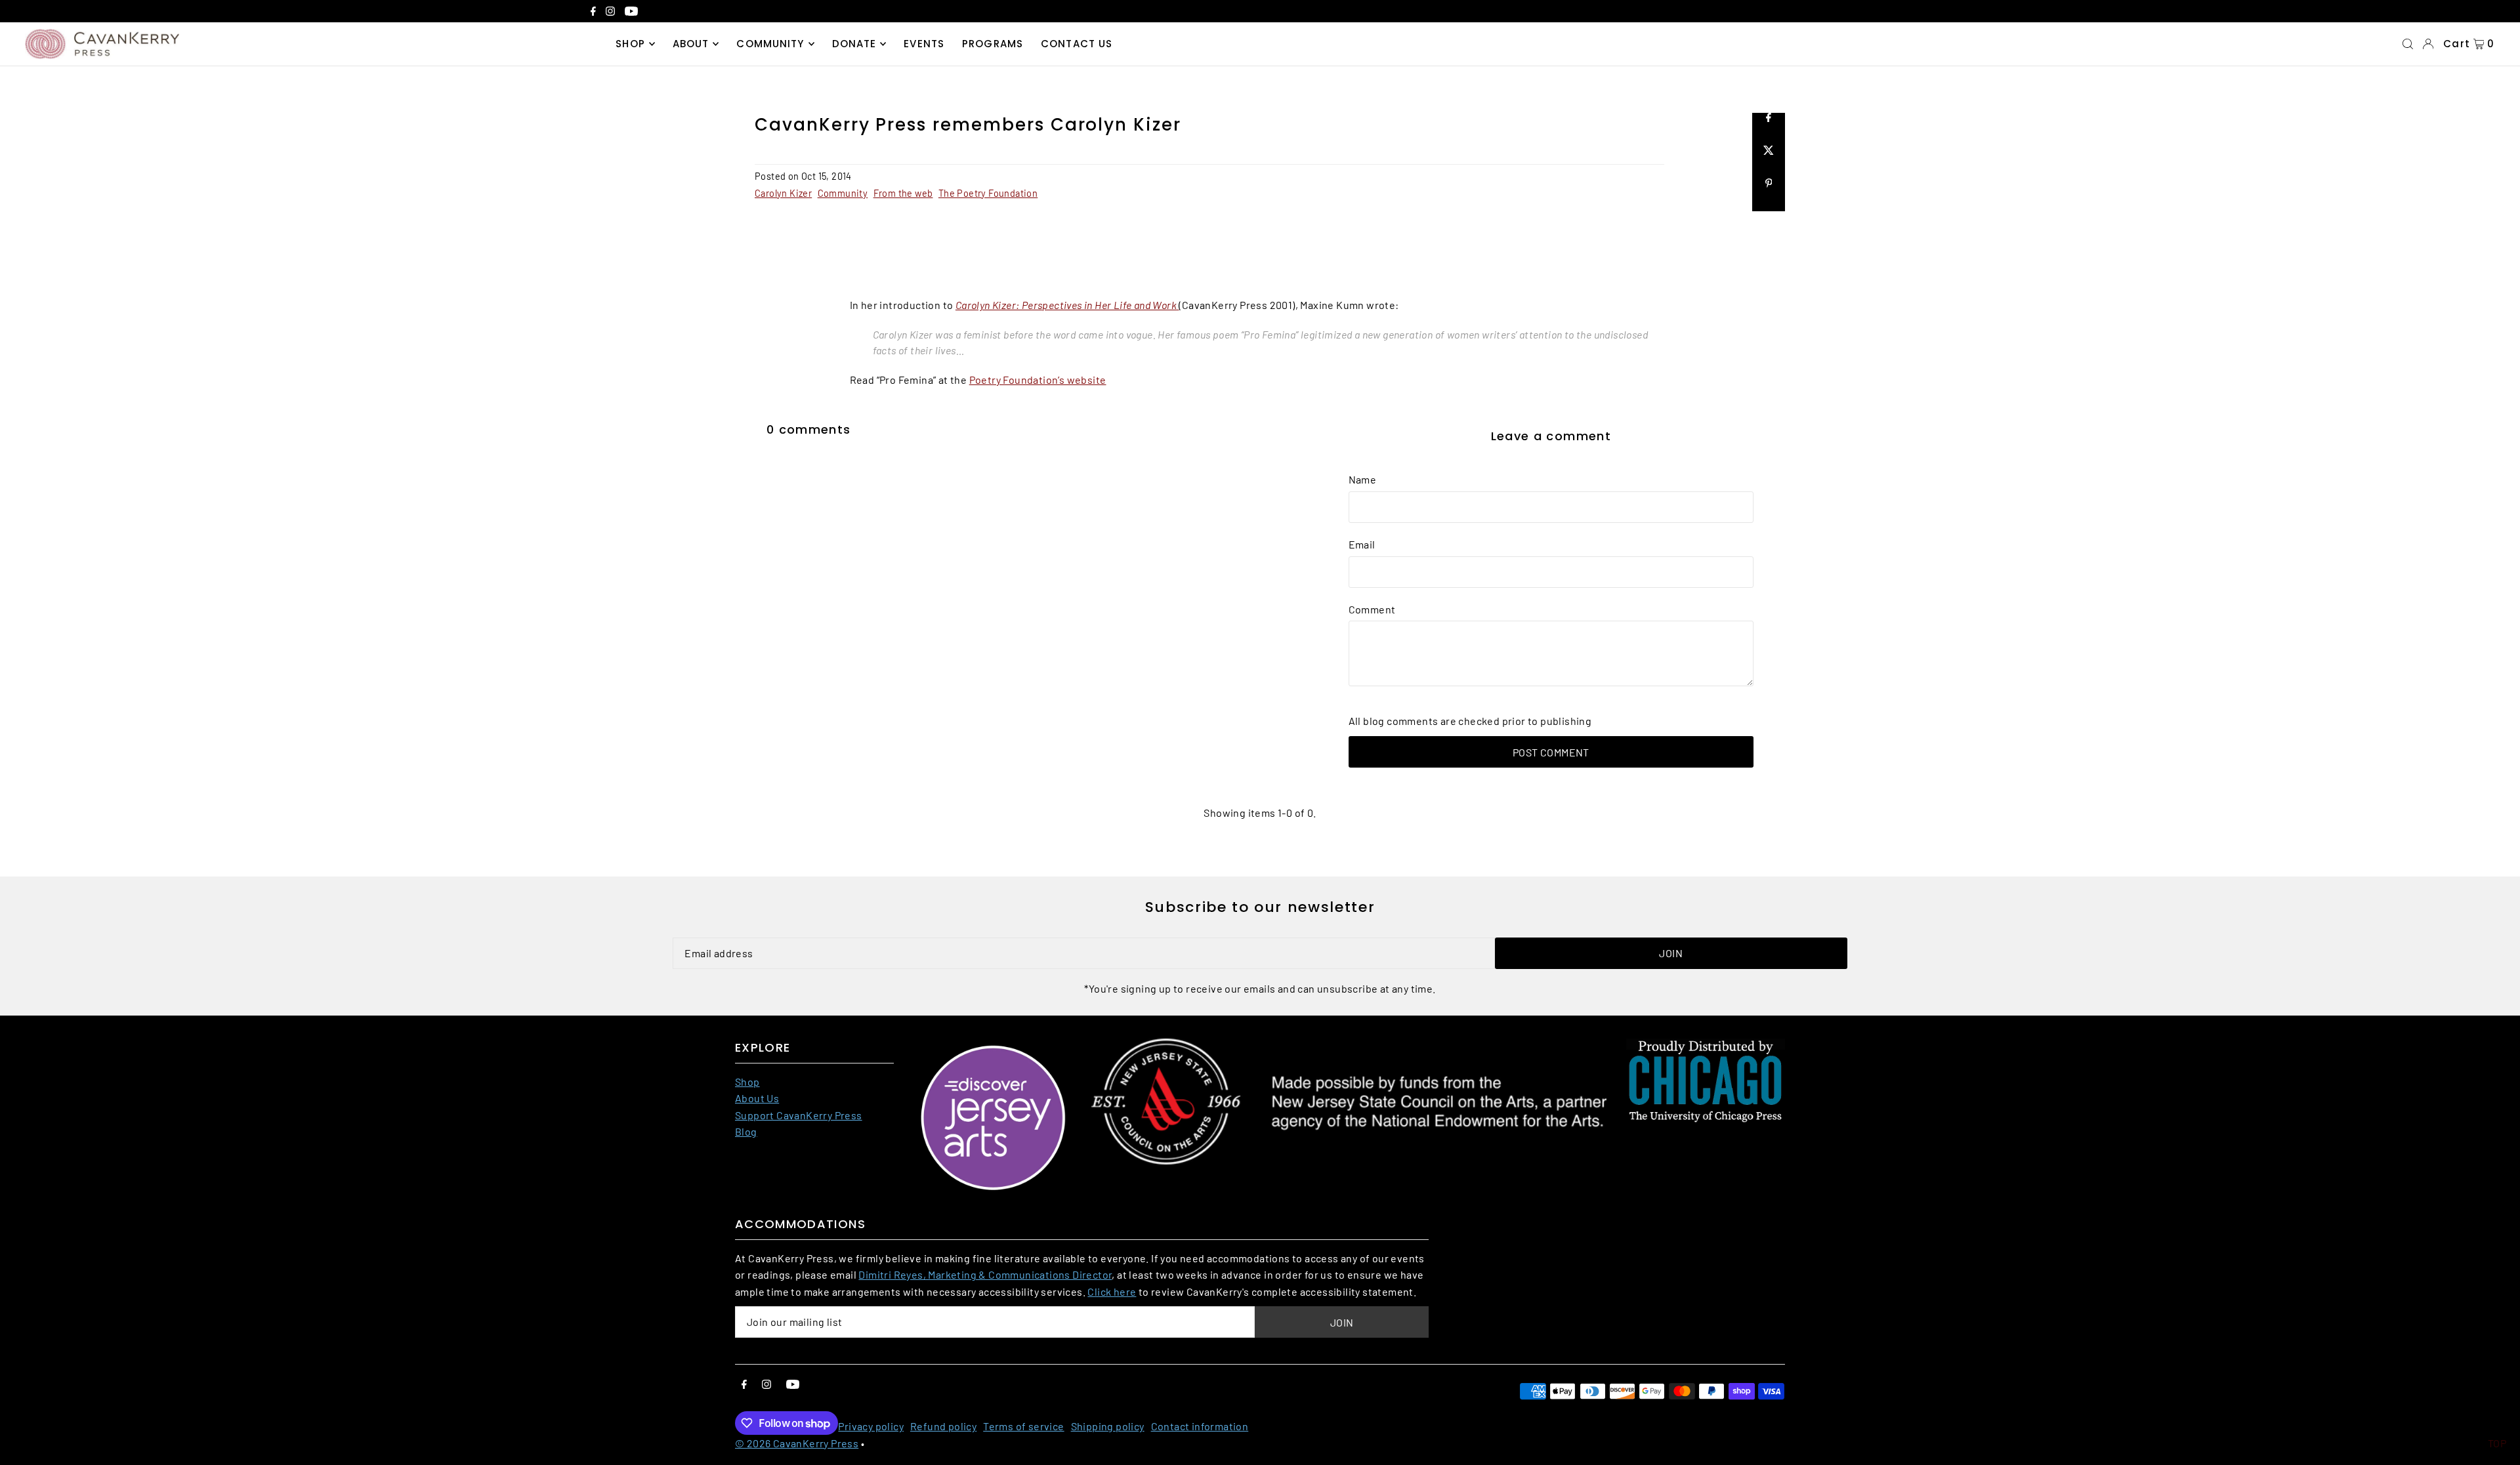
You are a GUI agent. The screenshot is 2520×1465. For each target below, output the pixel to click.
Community (843, 193)
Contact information (1200, 1426)
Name (1363, 479)
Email (1362, 544)
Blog (746, 1131)
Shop (747, 1082)
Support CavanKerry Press (799, 1115)
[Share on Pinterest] (1769, 195)
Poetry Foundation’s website (1038, 380)
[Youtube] (631, 12)
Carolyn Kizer (783, 193)
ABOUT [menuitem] (691, 44)
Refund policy (943, 1426)
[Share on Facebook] (1769, 129)
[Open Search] (2408, 44)
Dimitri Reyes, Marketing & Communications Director (985, 1274)
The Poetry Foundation (988, 193)
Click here (1112, 1291)
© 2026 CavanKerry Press (797, 1443)
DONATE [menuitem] (854, 44)
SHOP (630, 44)
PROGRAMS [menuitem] (993, 44)
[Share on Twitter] (1769, 162)
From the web (903, 193)
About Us (757, 1098)
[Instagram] (610, 12)
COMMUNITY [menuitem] (770, 44)
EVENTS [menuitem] (924, 44)
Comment (1372, 609)
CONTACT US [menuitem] (1077, 44)
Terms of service (1023, 1426)
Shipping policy (1108, 1426)
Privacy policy (871, 1426)
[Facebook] (593, 12)
